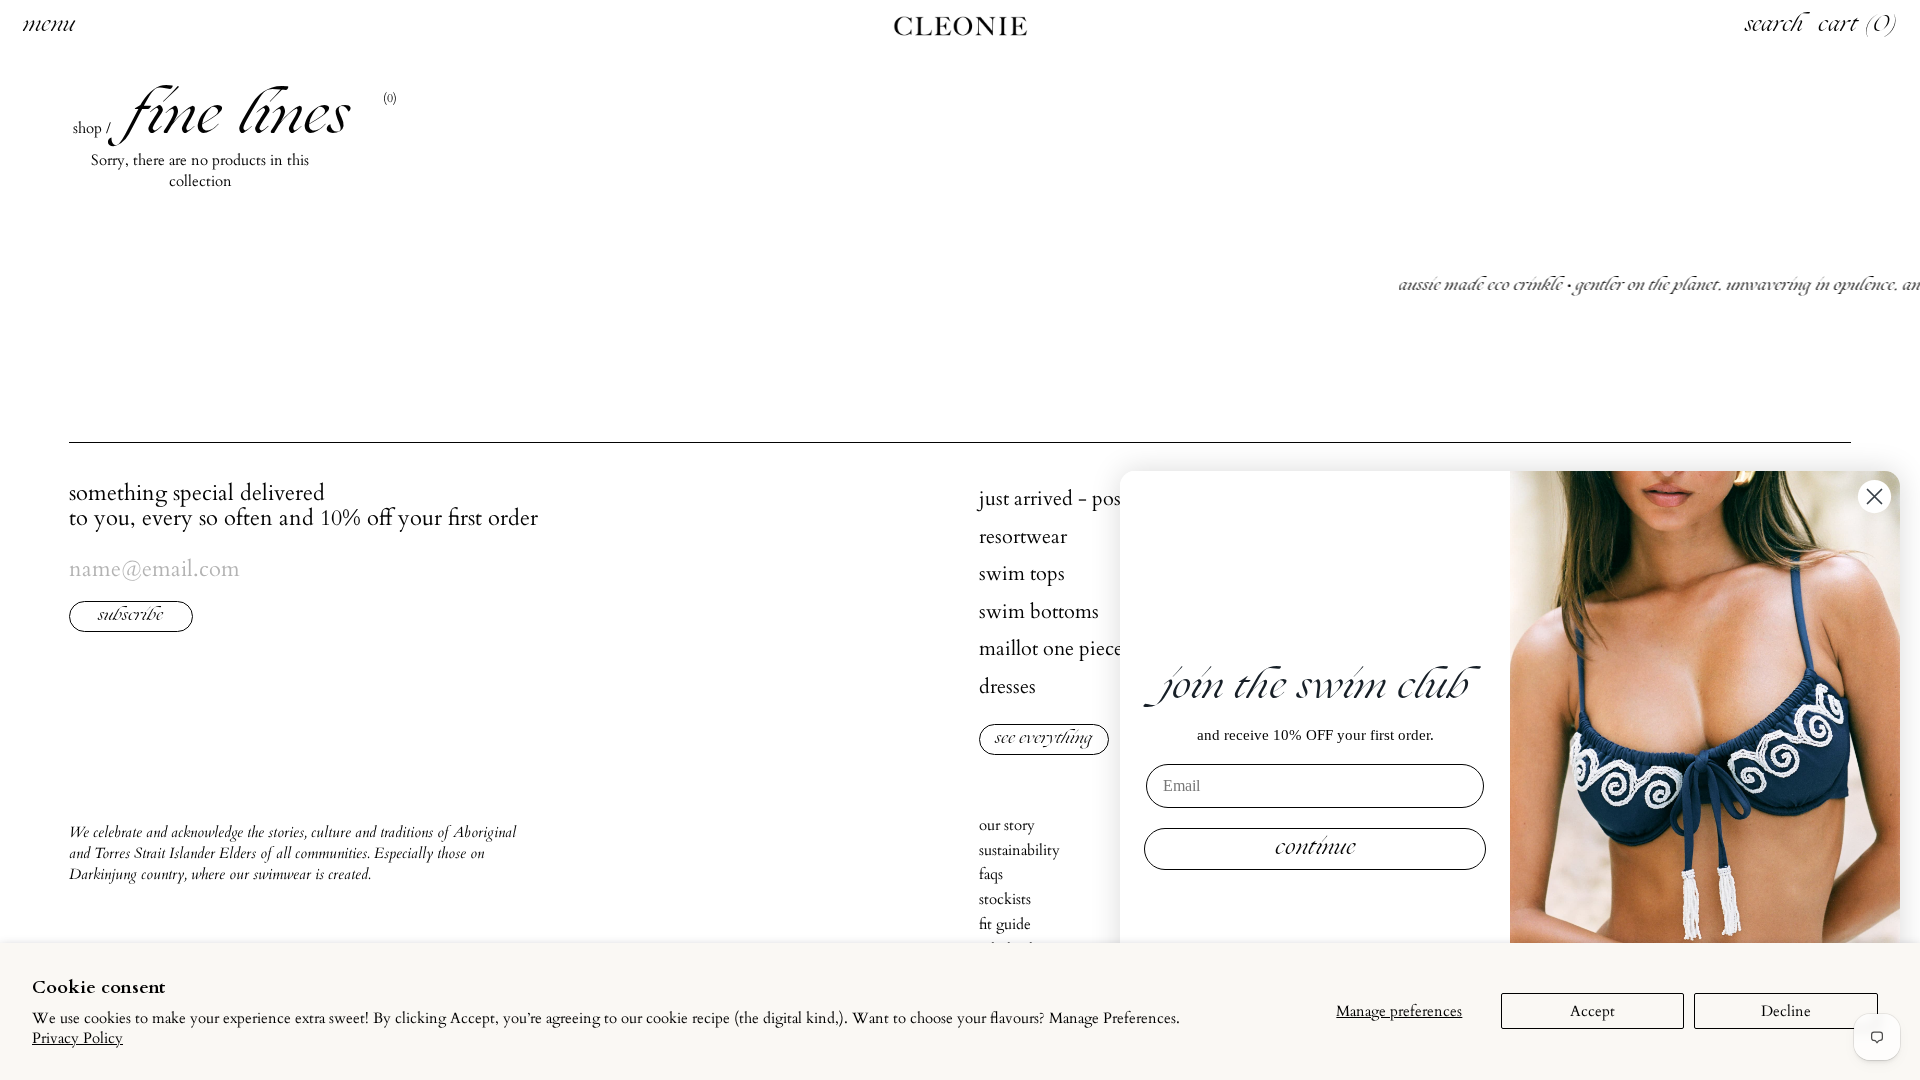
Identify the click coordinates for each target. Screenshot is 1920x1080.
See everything (1044, 739)
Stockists (1005, 899)
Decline (1786, 1011)
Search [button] (1774, 26)
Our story (1007, 825)
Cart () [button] (1858, 26)
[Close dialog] (1874, 496)
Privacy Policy (77, 1038)
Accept (1592, 1011)
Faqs (991, 874)
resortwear (1023, 536)
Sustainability (1019, 850)
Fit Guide (1005, 924)
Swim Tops (1022, 573)
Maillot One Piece (1051, 648)
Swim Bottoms (1039, 611)
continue (1315, 849)
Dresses (1007, 686)
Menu (49, 26)
